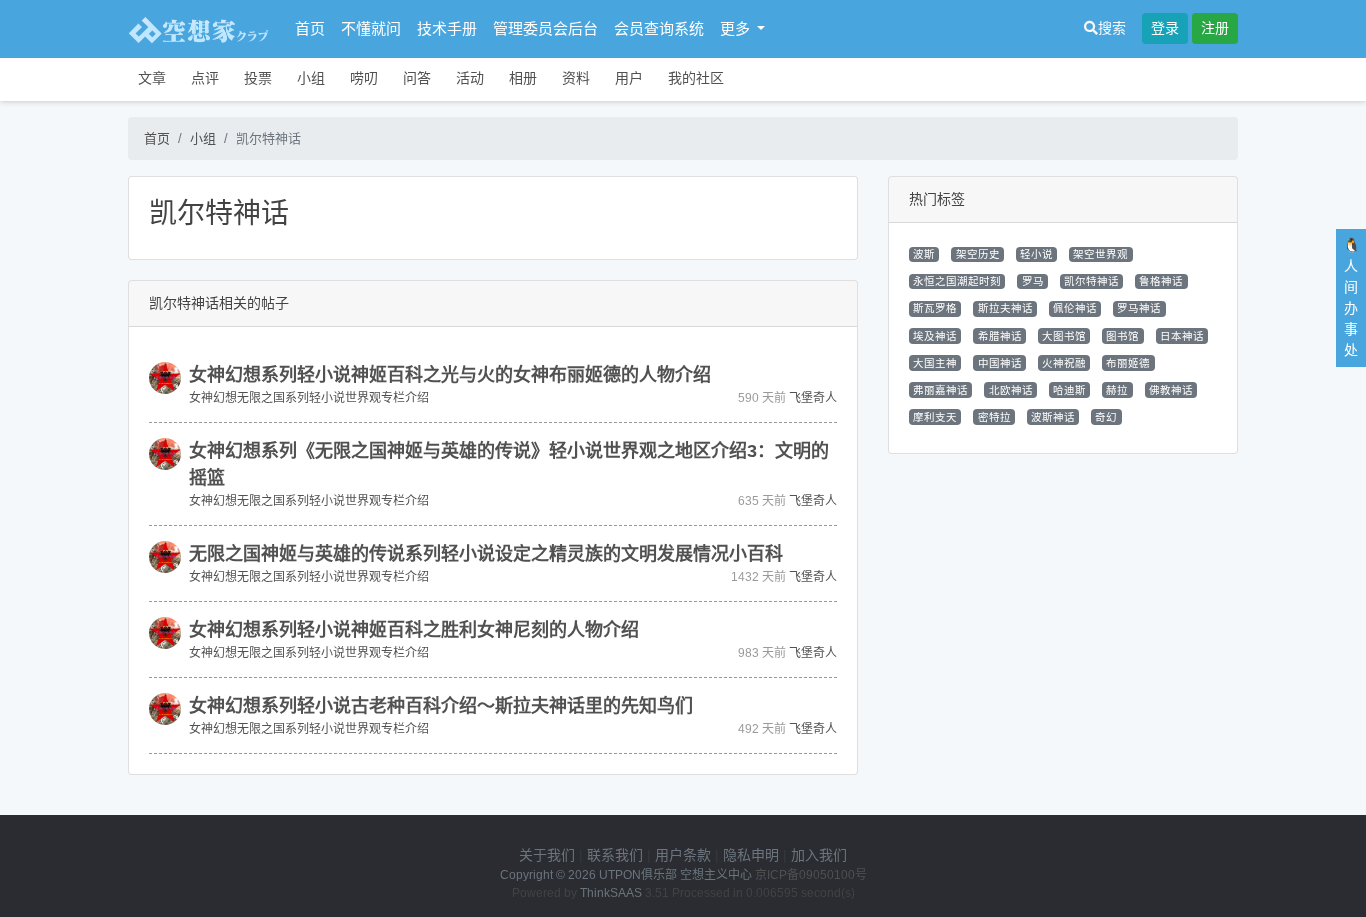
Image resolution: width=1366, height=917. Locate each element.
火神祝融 (1064, 363)
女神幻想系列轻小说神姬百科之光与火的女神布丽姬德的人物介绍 (450, 375)
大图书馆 (1064, 336)
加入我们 (819, 855)
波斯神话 (1053, 417)
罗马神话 (1139, 308)
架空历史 (978, 254)
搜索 (1112, 28)
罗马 (1033, 281)
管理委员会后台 (545, 28)
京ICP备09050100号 (811, 875)
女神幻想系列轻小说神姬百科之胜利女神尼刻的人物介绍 (414, 630)
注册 (1215, 28)
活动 (470, 78)
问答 (417, 78)
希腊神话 (1000, 336)
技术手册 (447, 28)
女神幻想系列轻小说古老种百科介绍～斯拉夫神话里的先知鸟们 (441, 706)
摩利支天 (935, 417)
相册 (523, 78)
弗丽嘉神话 (940, 390)
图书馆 (1122, 336)
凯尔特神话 (1091, 281)
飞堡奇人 (813, 398)
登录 (1165, 28)
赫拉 (1117, 390)
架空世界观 (1100, 254)
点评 (205, 78)
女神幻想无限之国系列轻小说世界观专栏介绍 (309, 398)
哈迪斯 (1069, 390)
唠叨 (364, 78)
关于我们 (547, 855)
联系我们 (615, 855)
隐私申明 (751, 855)
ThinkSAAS (611, 893)
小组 (311, 78)
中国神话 (1000, 363)
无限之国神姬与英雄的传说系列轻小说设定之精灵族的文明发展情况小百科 (486, 554)
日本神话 (1182, 336)
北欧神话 (1011, 390)
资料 (576, 78)
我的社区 (696, 78)
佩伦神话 (1075, 308)
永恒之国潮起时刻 (957, 281)
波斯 (924, 254)
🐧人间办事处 (1351, 297)
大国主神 (935, 363)
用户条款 (683, 855)
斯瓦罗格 (935, 308)
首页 (310, 28)
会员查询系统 (659, 28)
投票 (258, 78)
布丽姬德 (1128, 363)
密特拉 (994, 417)
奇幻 (1106, 417)
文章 (152, 78)
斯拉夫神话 (1005, 308)
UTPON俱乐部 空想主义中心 (675, 875)
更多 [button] (737, 28)
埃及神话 (935, 336)
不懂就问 (371, 28)
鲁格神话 (1161, 281)
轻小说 (1036, 254)
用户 (629, 78)
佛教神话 (1171, 390)
